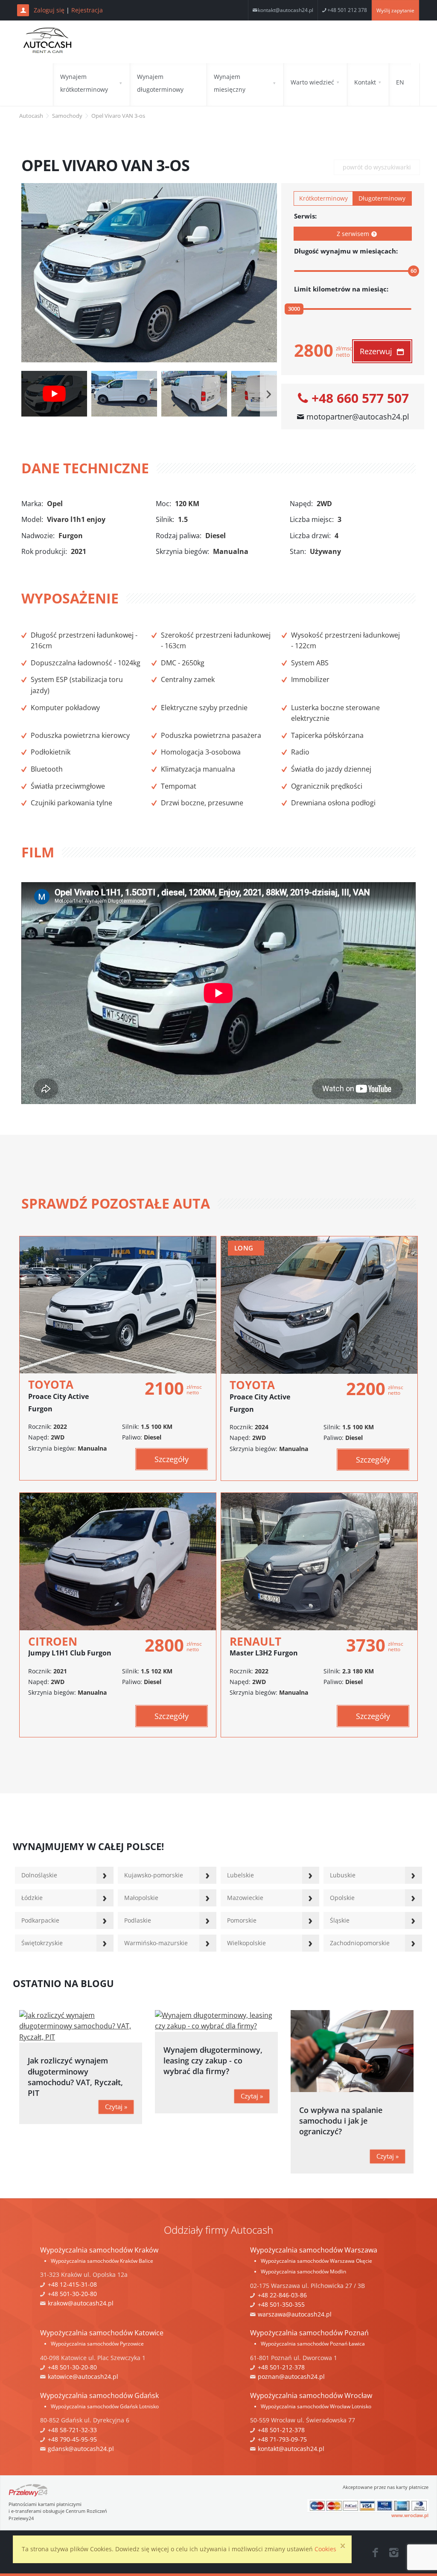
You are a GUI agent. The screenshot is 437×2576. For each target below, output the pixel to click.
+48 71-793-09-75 (282, 2439)
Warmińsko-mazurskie (156, 1943)
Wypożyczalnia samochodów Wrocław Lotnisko (316, 2406)
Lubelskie (240, 1875)
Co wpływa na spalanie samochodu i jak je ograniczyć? (341, 2121)
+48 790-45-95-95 (72, 2439)
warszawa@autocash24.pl (295, 2314)
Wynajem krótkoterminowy (84, 83)
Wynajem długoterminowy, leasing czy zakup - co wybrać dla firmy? (213, 2060)
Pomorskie (242, 1920)
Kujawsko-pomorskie (154, 1875)
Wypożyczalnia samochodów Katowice (102, 2333)
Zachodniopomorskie (360, 1943)
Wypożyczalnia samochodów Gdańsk (99, 2395)
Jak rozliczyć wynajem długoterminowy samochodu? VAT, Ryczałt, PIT (75, 2077)
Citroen (70, 1646)
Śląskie (340, 1920)
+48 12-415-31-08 (72, 2284)
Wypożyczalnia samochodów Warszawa (314, 2250)
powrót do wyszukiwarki (377, 167)
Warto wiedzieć (312, 82)
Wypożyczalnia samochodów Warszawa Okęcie (316, 2261)
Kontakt (365, 82)
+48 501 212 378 (347, 10)
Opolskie (342, 1898)
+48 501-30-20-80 (72, 2294)
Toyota (58, 1395)
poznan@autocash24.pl (291, 2376)
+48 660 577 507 (360, 399)
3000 (294, 309)
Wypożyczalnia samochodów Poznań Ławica (313, 2344)
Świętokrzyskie (42, 1943)
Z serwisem (353, 234)
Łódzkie (32, 1898)
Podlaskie (138, 1920)
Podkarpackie (40, 1920)
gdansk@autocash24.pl (81, 2449)
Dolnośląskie (39, 1875)
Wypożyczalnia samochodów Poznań (309, 2333)
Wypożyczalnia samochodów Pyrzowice (97, 2344)
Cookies (325, 2549)
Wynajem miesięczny (230, 83)
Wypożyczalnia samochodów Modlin (303, 2271)
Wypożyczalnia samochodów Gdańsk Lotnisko (105, 2406)
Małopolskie (141, 1898)
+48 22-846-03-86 (282, 2295)
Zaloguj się (49, 10)
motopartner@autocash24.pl (358, 417)
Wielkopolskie (246, 1943)
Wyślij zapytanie (395, 10)
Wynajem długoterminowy (160, 83)
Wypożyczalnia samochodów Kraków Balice (102, 2261)
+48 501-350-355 (281, 2304)
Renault (264, 1646)
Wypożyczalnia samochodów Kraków (99, 2250)
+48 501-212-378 (281, 2367)
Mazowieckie (245, 1898)
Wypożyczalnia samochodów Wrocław (311, 2395)
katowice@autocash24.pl (83, 2376)
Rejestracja (87, 10)
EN (400, 82)
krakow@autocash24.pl (81, 2303)
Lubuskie (343, 1875)
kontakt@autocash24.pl (286, 10)
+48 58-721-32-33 (72, 2430)
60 (414, 271)
